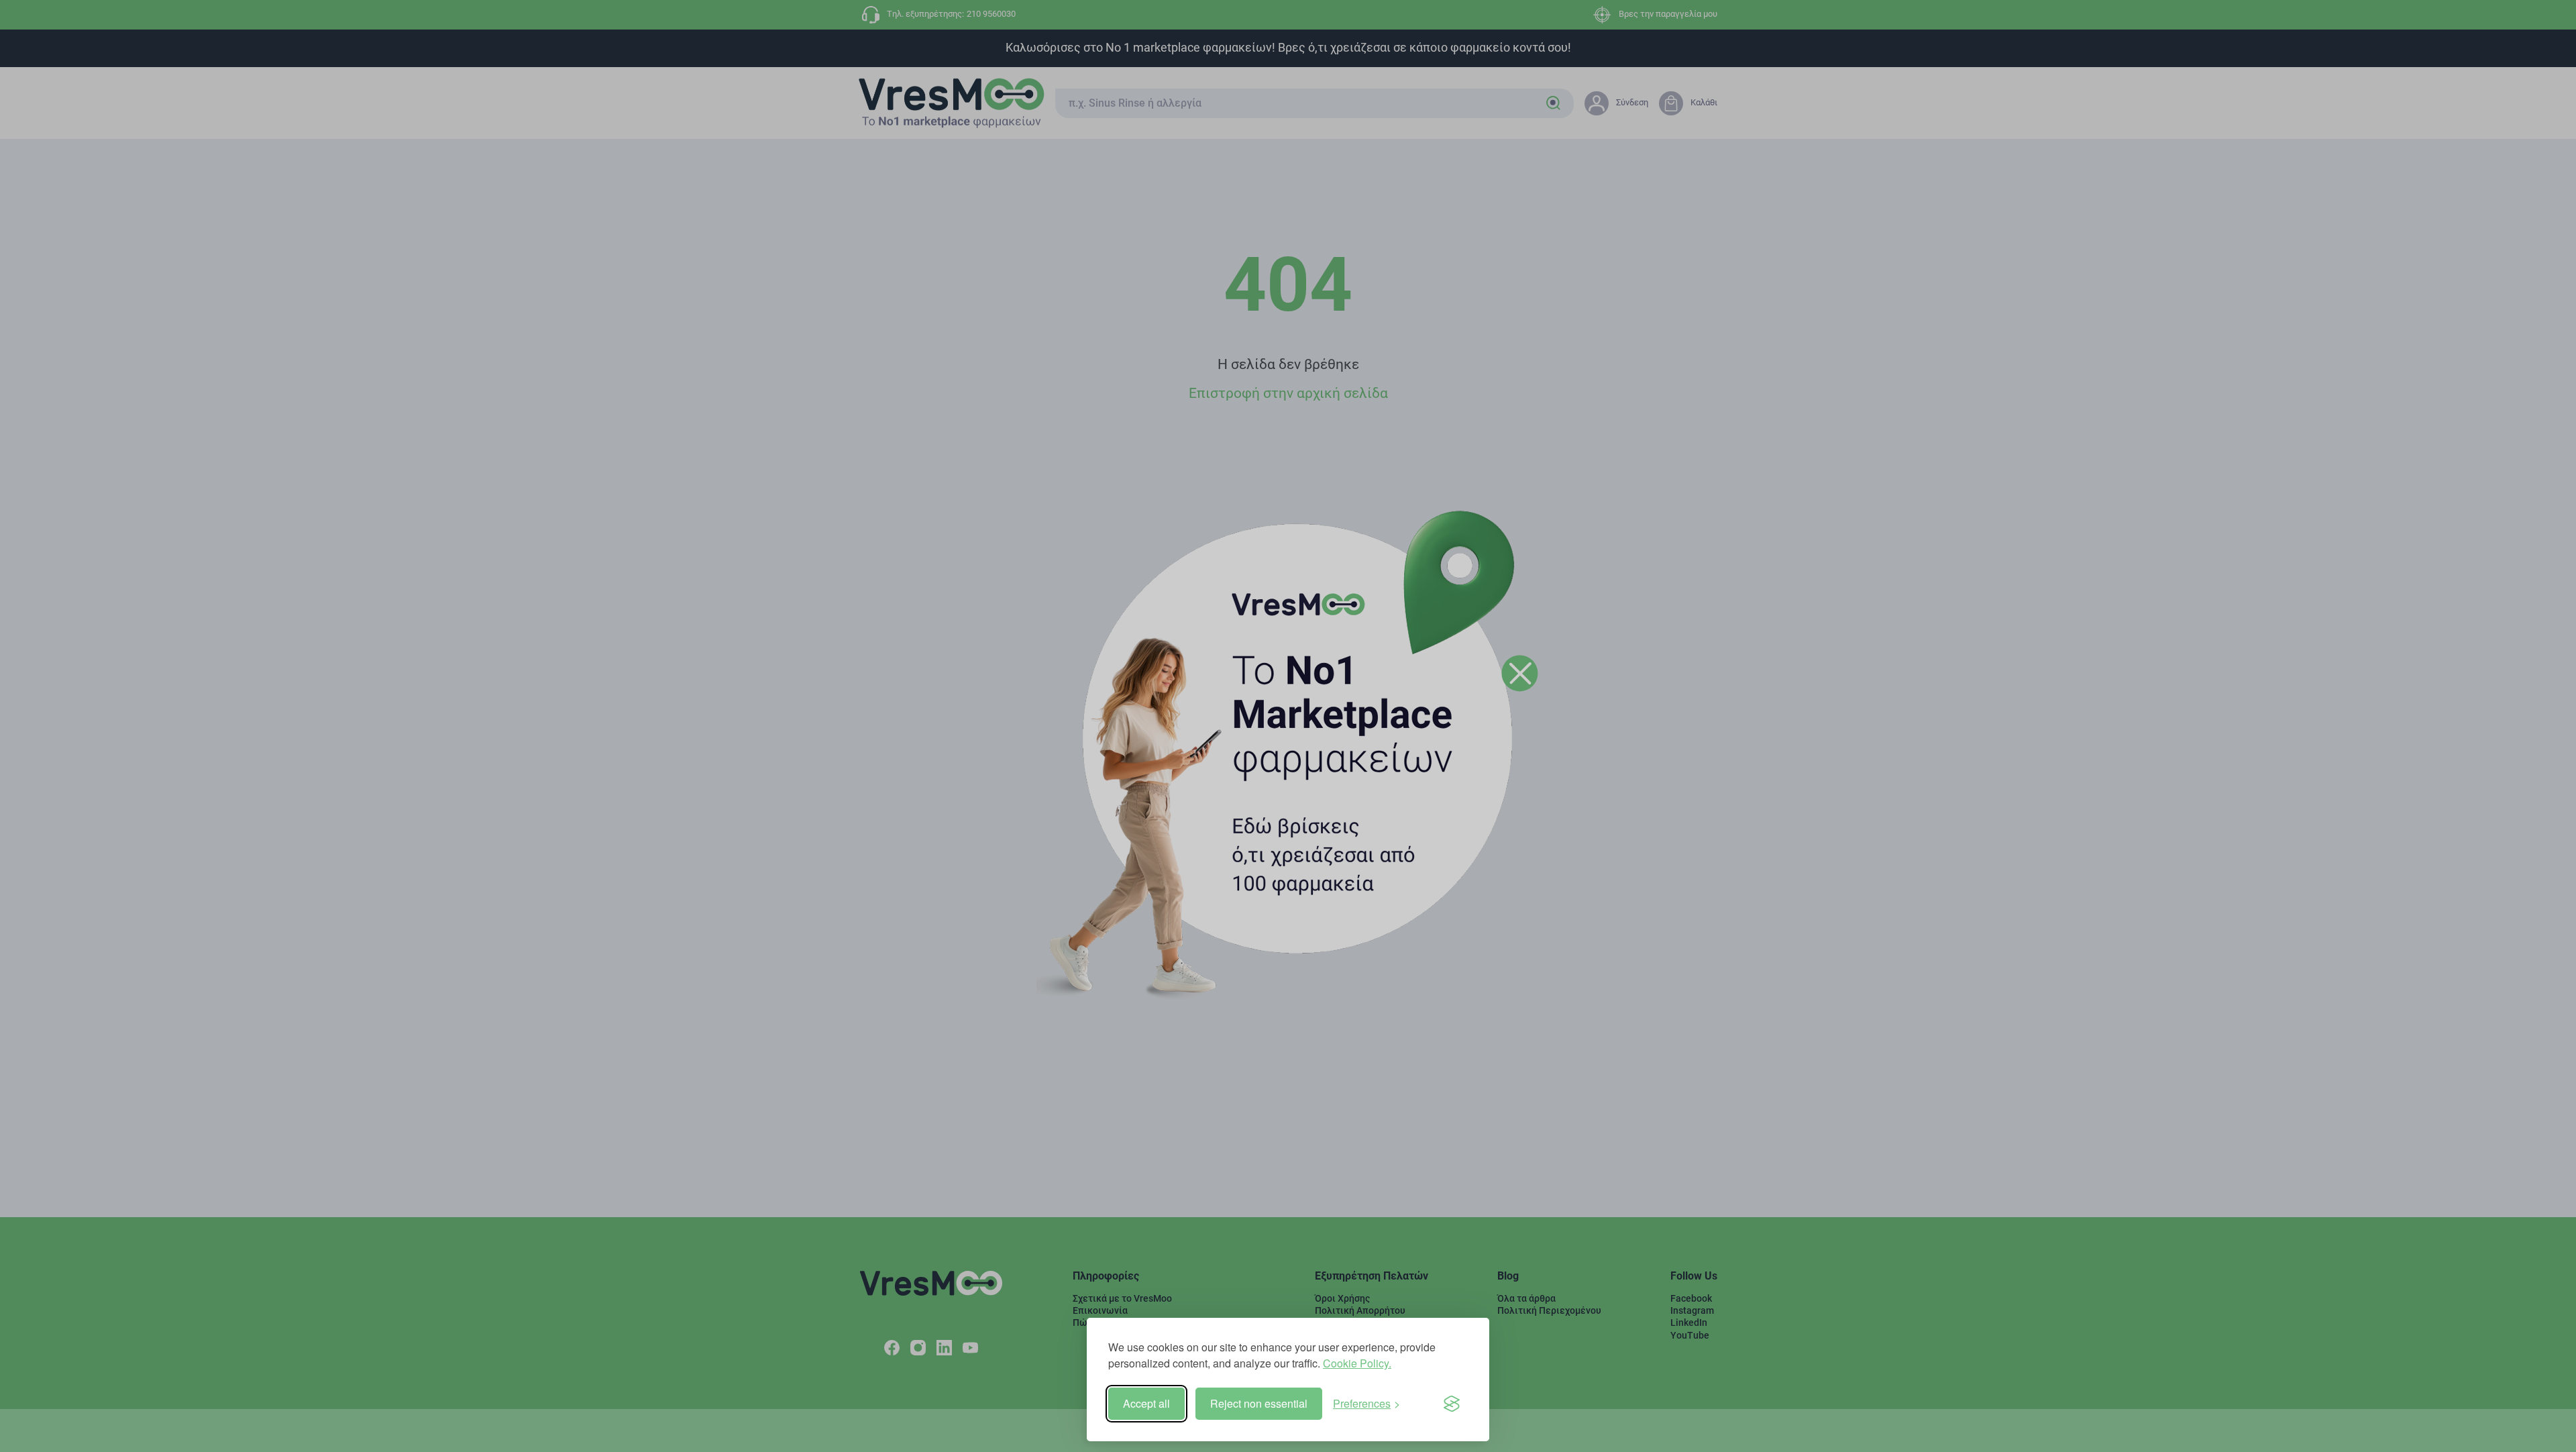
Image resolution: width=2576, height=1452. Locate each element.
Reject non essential (1259, 1403)
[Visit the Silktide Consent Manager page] (1452, 1404)
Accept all (1146, 1403)
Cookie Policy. (1357, 1363)
